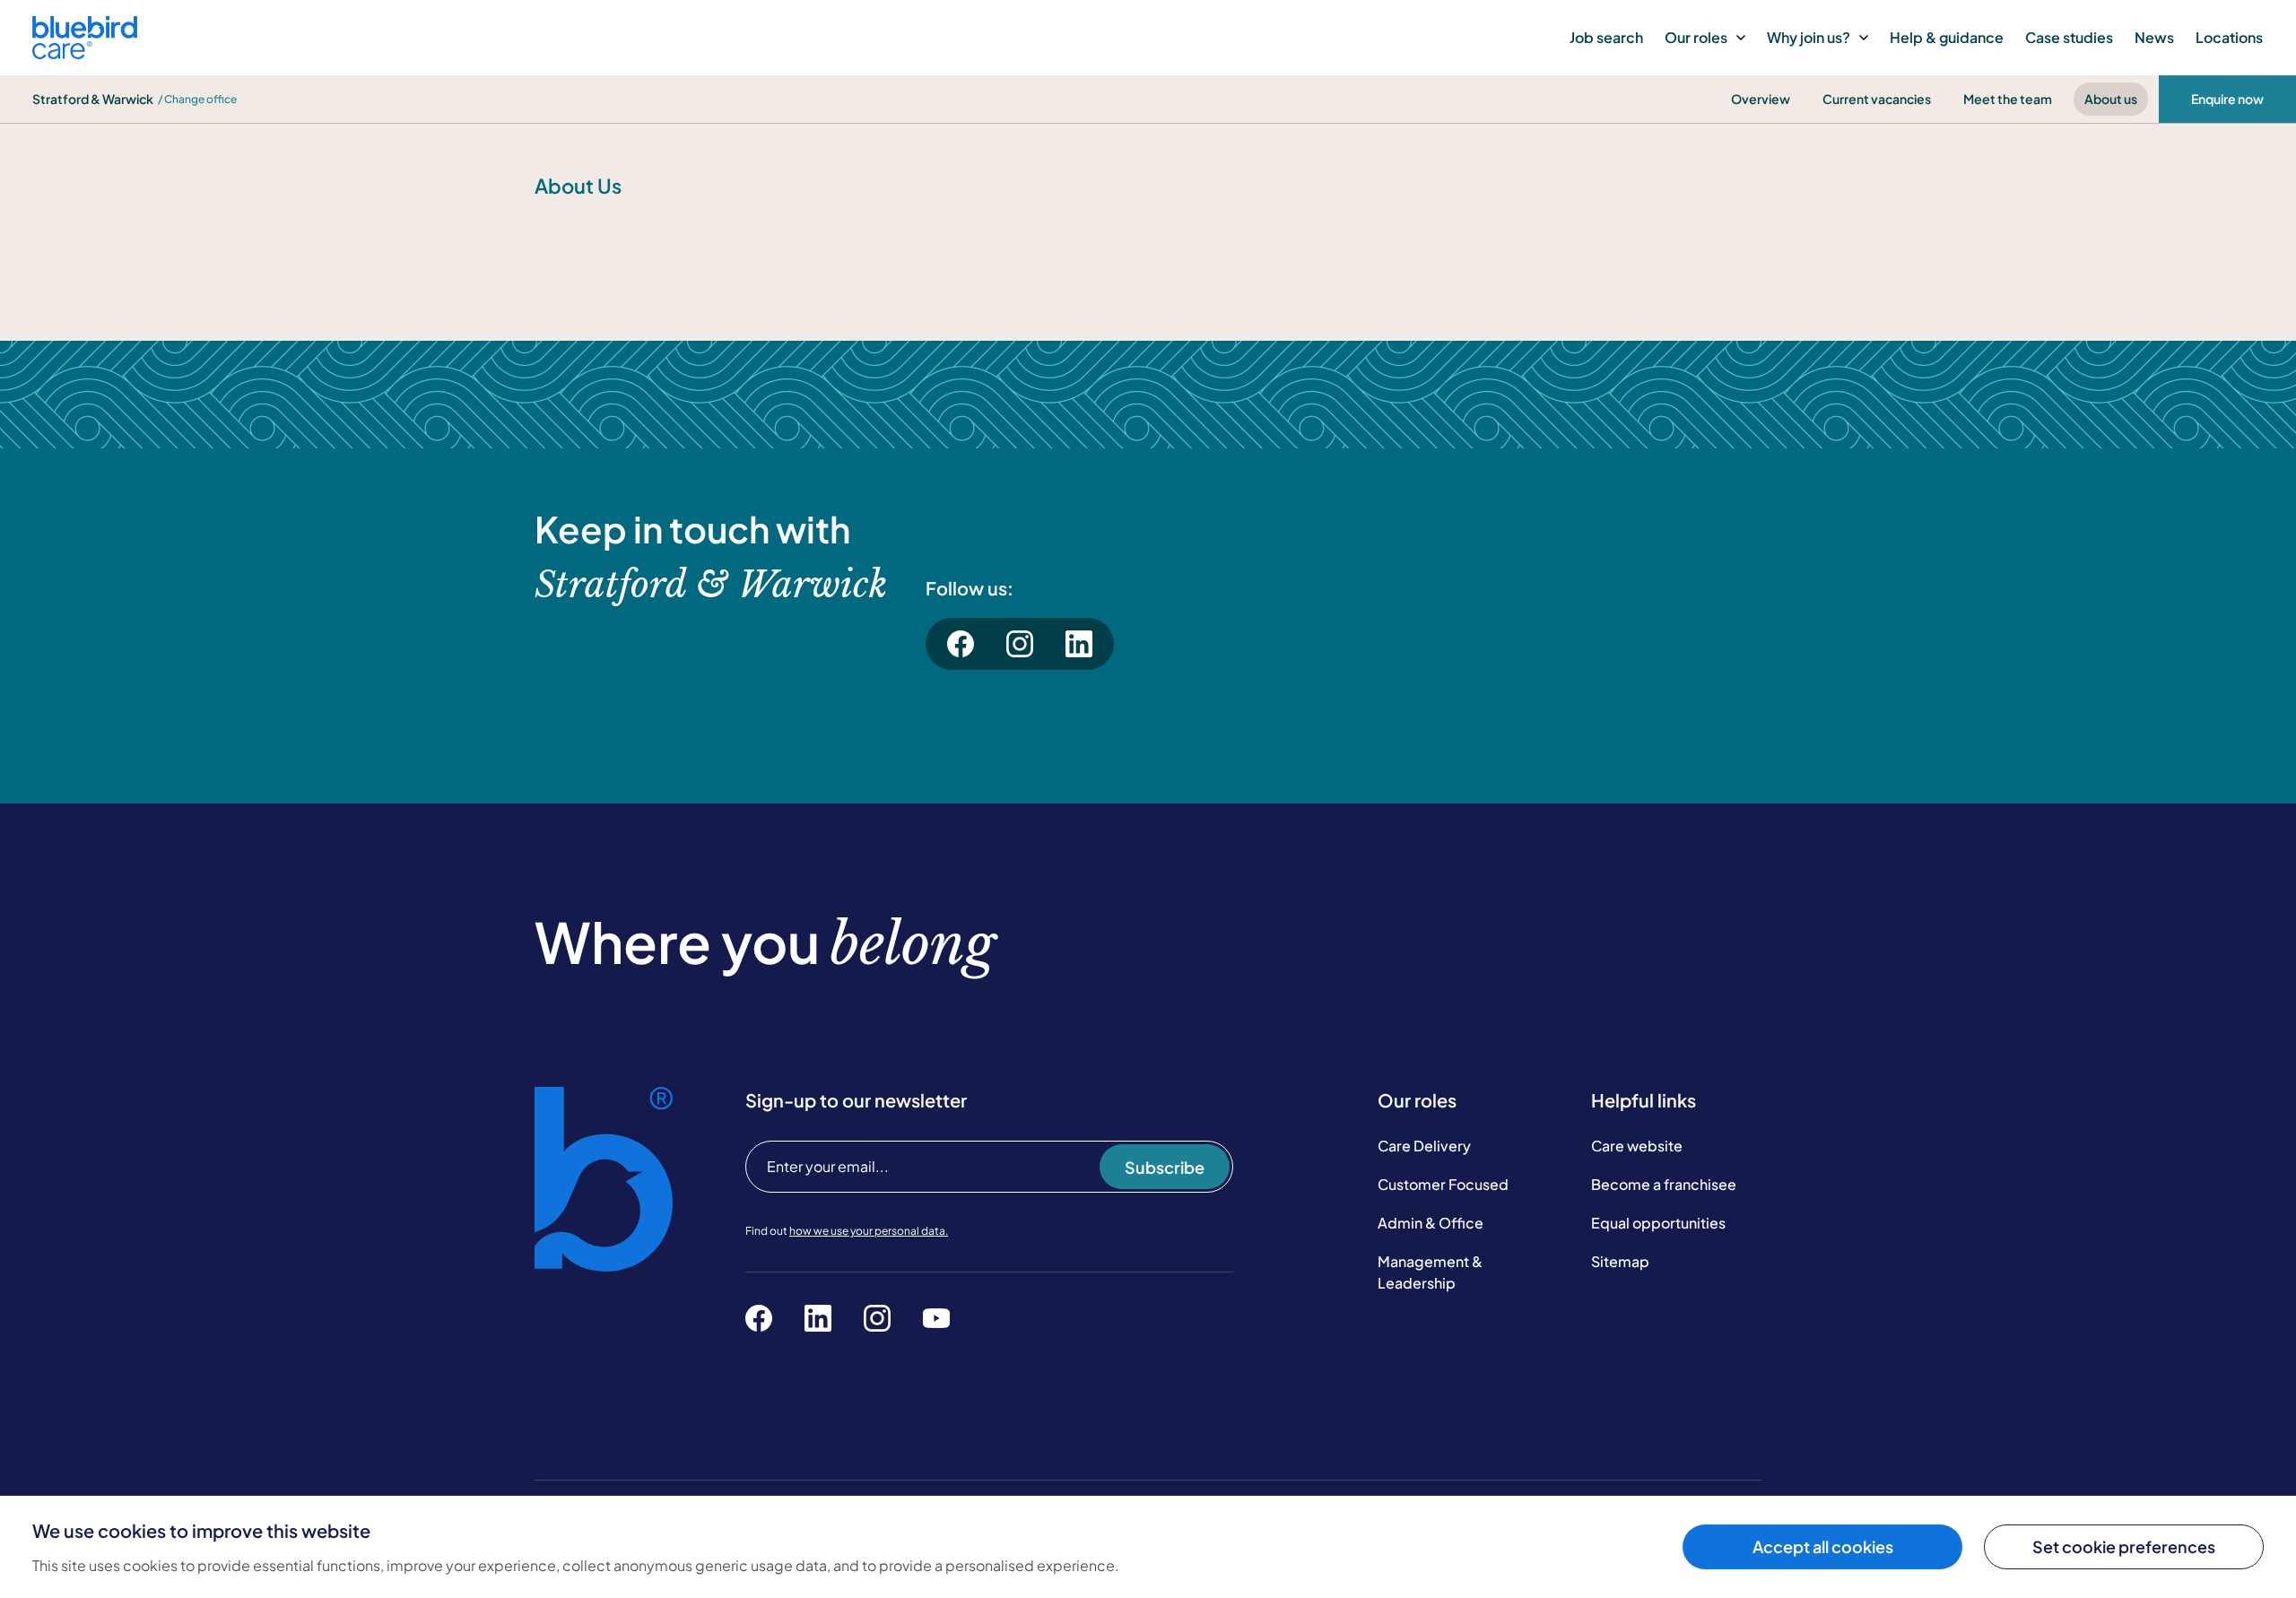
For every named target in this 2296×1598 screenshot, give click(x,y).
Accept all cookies (1823, 1546)
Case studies (2069, 37)
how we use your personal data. (869, 1231)
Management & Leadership (1430, 1272)
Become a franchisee (1664, 1184)
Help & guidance (1947, 37)
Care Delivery (1424, 1146)
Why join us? (1809, 37)
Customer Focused (1443, 1184)
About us (2111, 99)
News (2154, 37)
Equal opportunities (1658, 1223)
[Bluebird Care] (85, 52)
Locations (2229, 37)
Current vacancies (1877, 99)
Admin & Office (1431, 1223)
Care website (1637, 1146)
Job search (1606, 37)
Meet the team (2008, 99)
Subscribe (1165, 1167)
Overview (1761, 99)
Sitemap (1620, 1261)
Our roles (1696, 37)
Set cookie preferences (2124, 1546)
